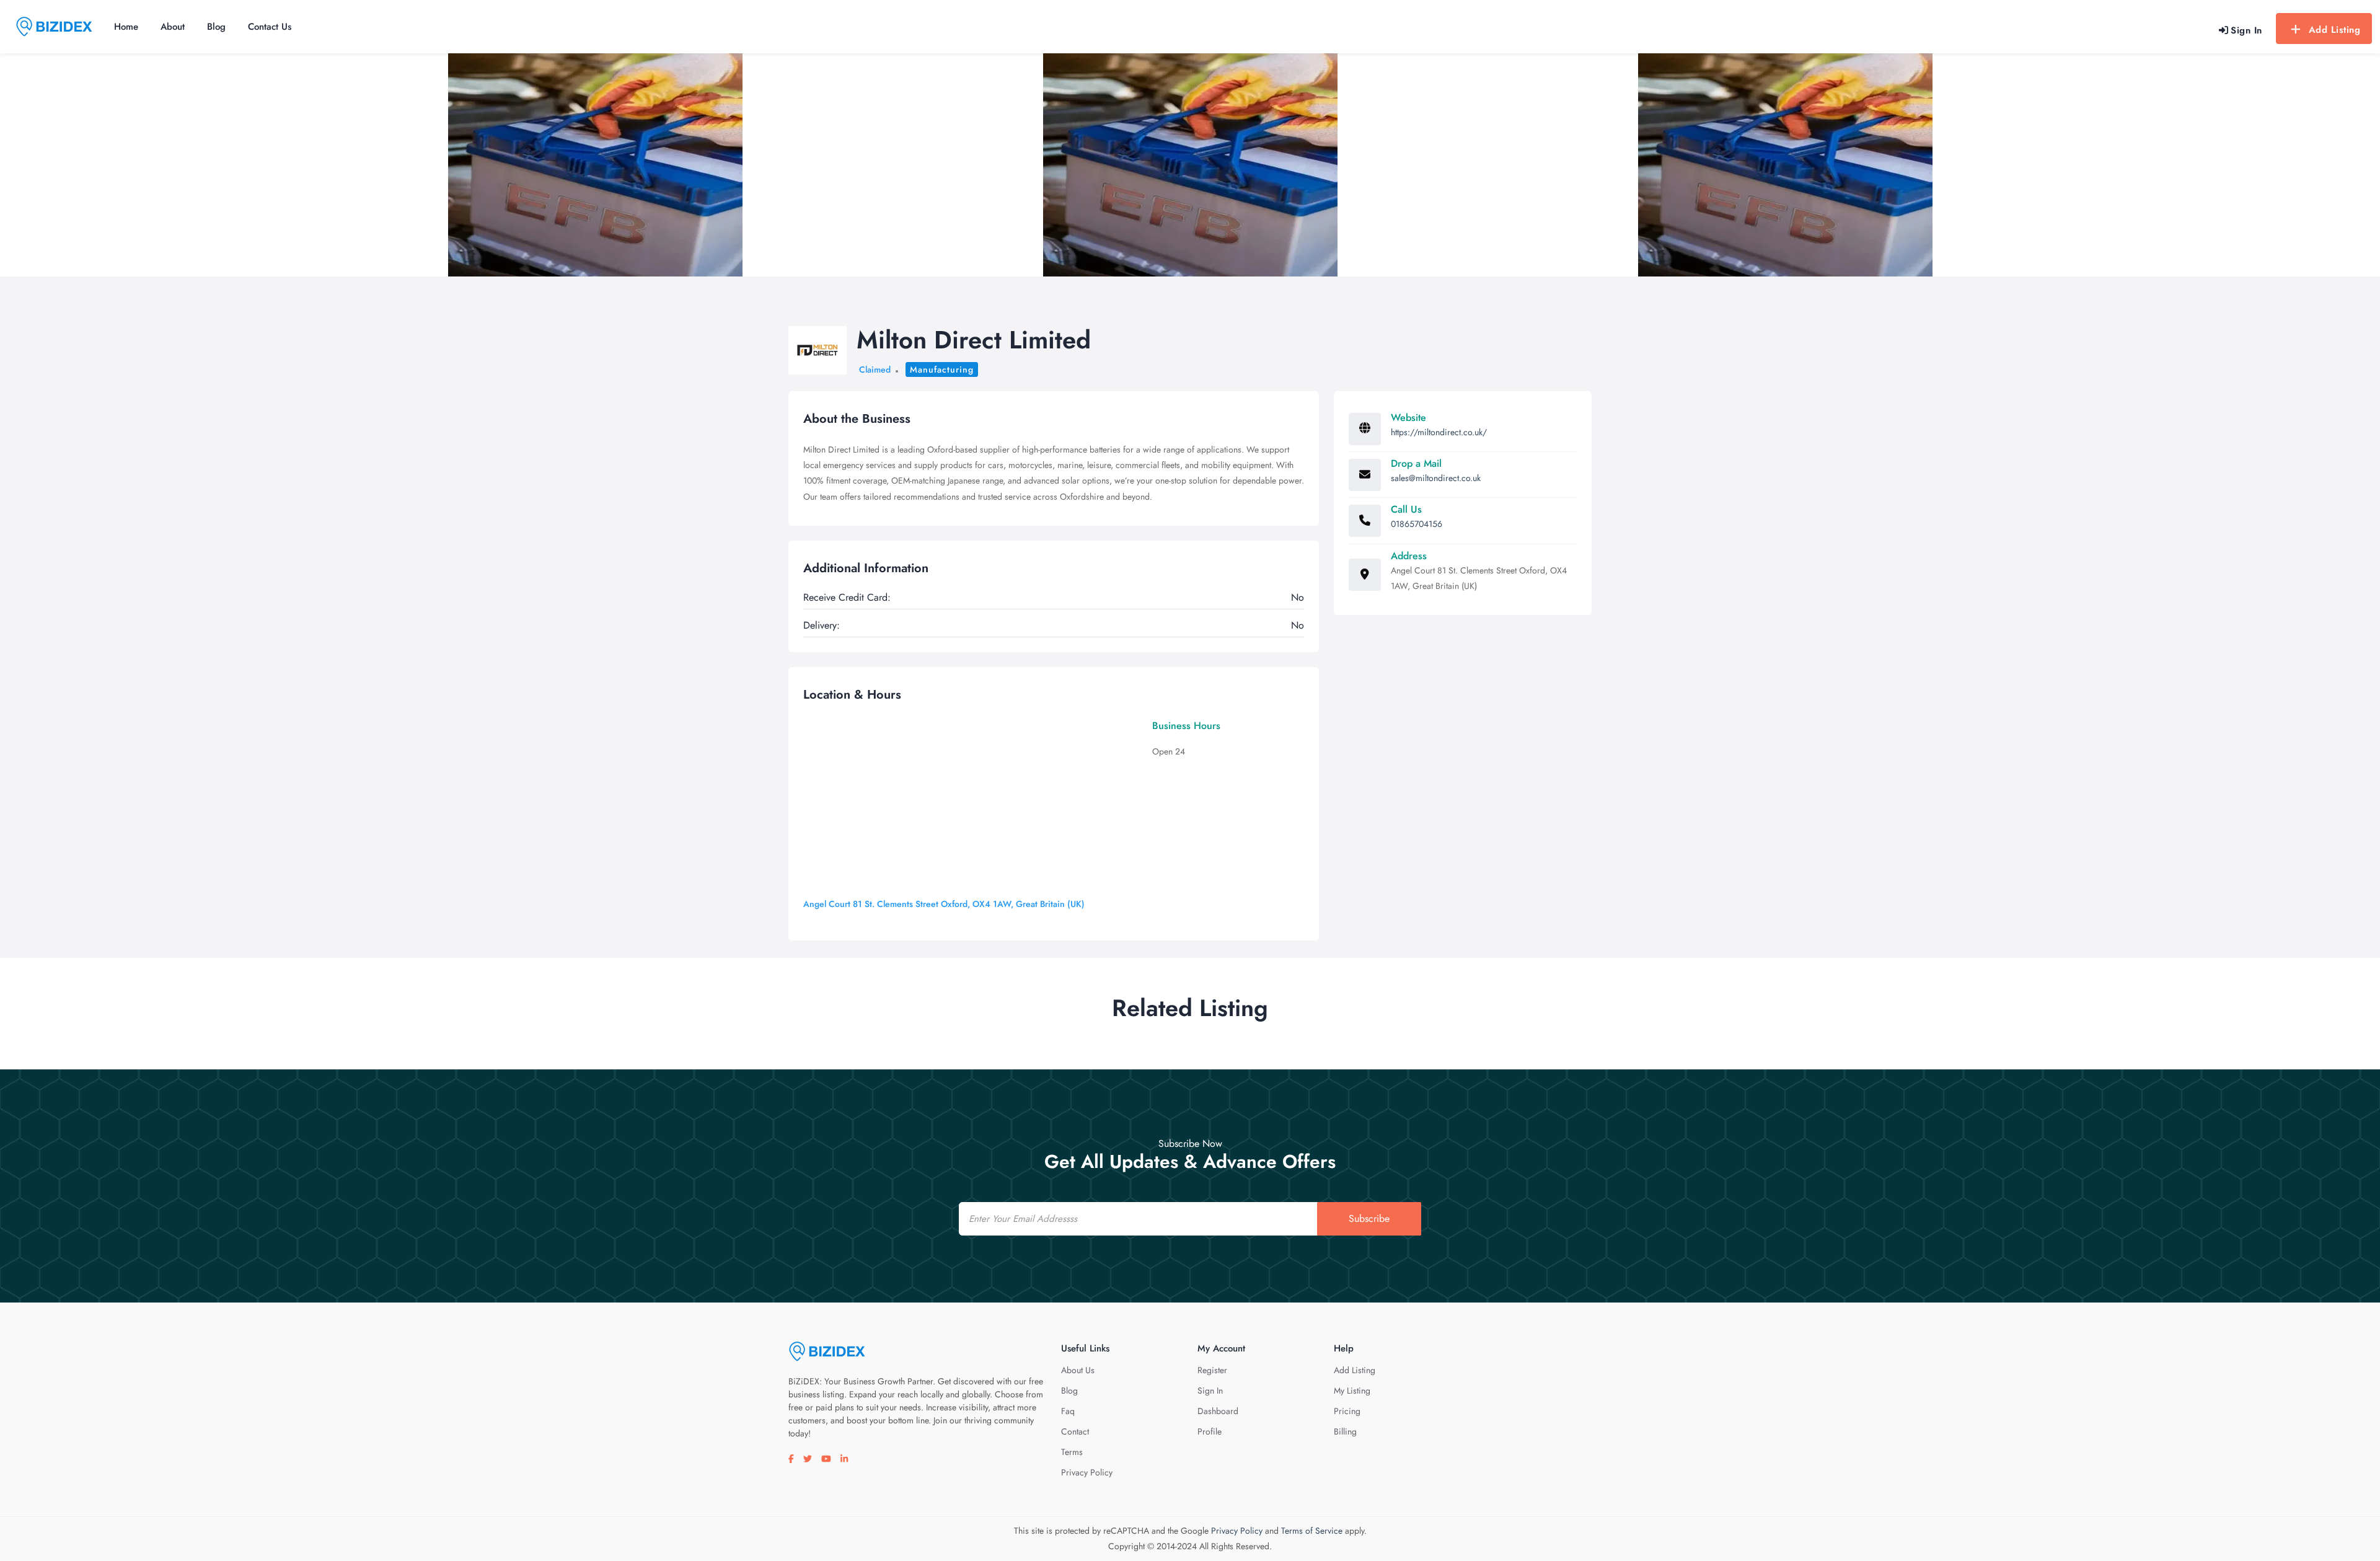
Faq (1068, 1411)
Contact (1075, 1431)
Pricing (1347, 1411)
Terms (1072, 1452)
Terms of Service (1312, 1531)
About (173, 27)
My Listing (1352, 1391)
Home (126, 27)
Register (1212, 1370)
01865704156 (1417, 524)
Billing (1345, 1431)
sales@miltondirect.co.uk (1436, 478)
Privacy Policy (1087, 1472)
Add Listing (2335, 30)
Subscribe (1369, 1218)
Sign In (1210, 1391)
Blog (216, 27)
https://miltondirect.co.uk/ (1439, 432)
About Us (1078, 1370)
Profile (1210, 1431)
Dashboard (1218, 1411)
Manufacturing (942, 369)
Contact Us (270, 27)
